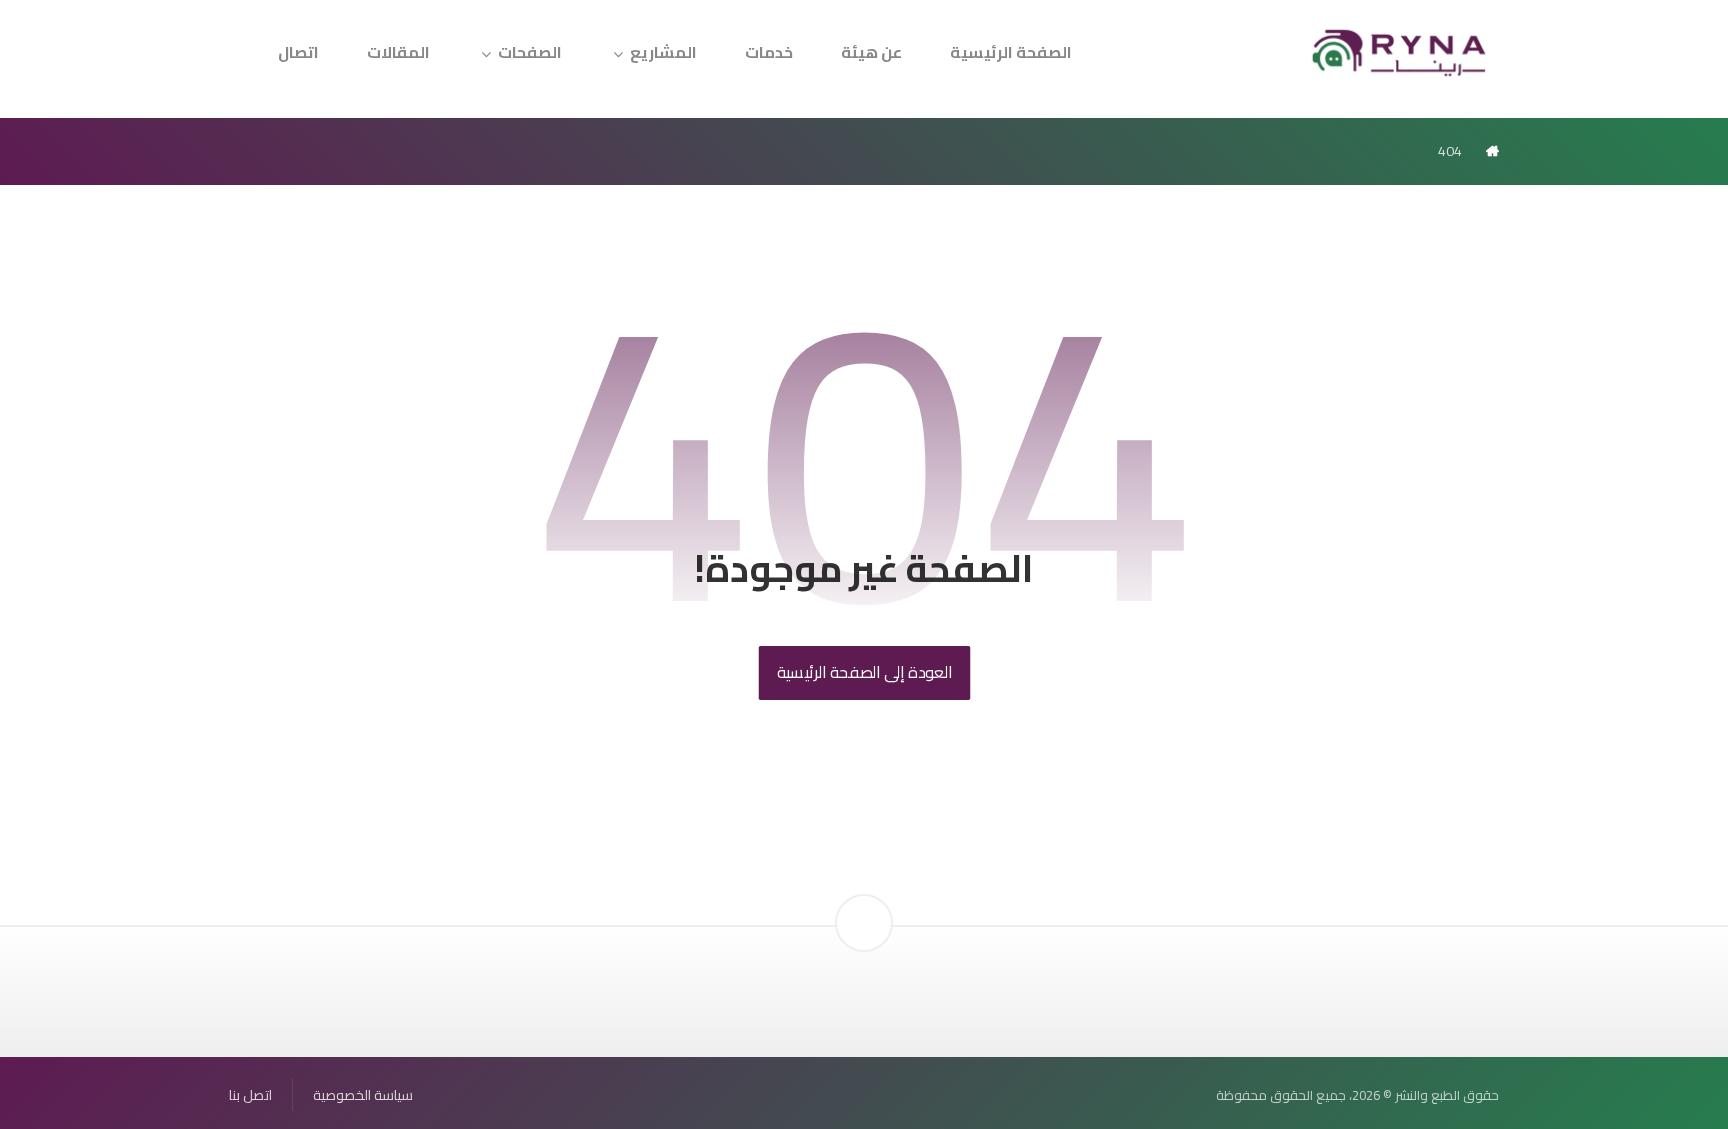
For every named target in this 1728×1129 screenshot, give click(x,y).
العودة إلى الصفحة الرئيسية (864, 672)
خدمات (769, 52)
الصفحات (530, 52)
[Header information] (864, 889)
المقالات (398, 52)
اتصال (298, 52)
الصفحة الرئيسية (1011, 52)
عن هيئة (871, 52)
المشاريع (663, 52)
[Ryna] (1400, 51)
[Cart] (255, 40)
